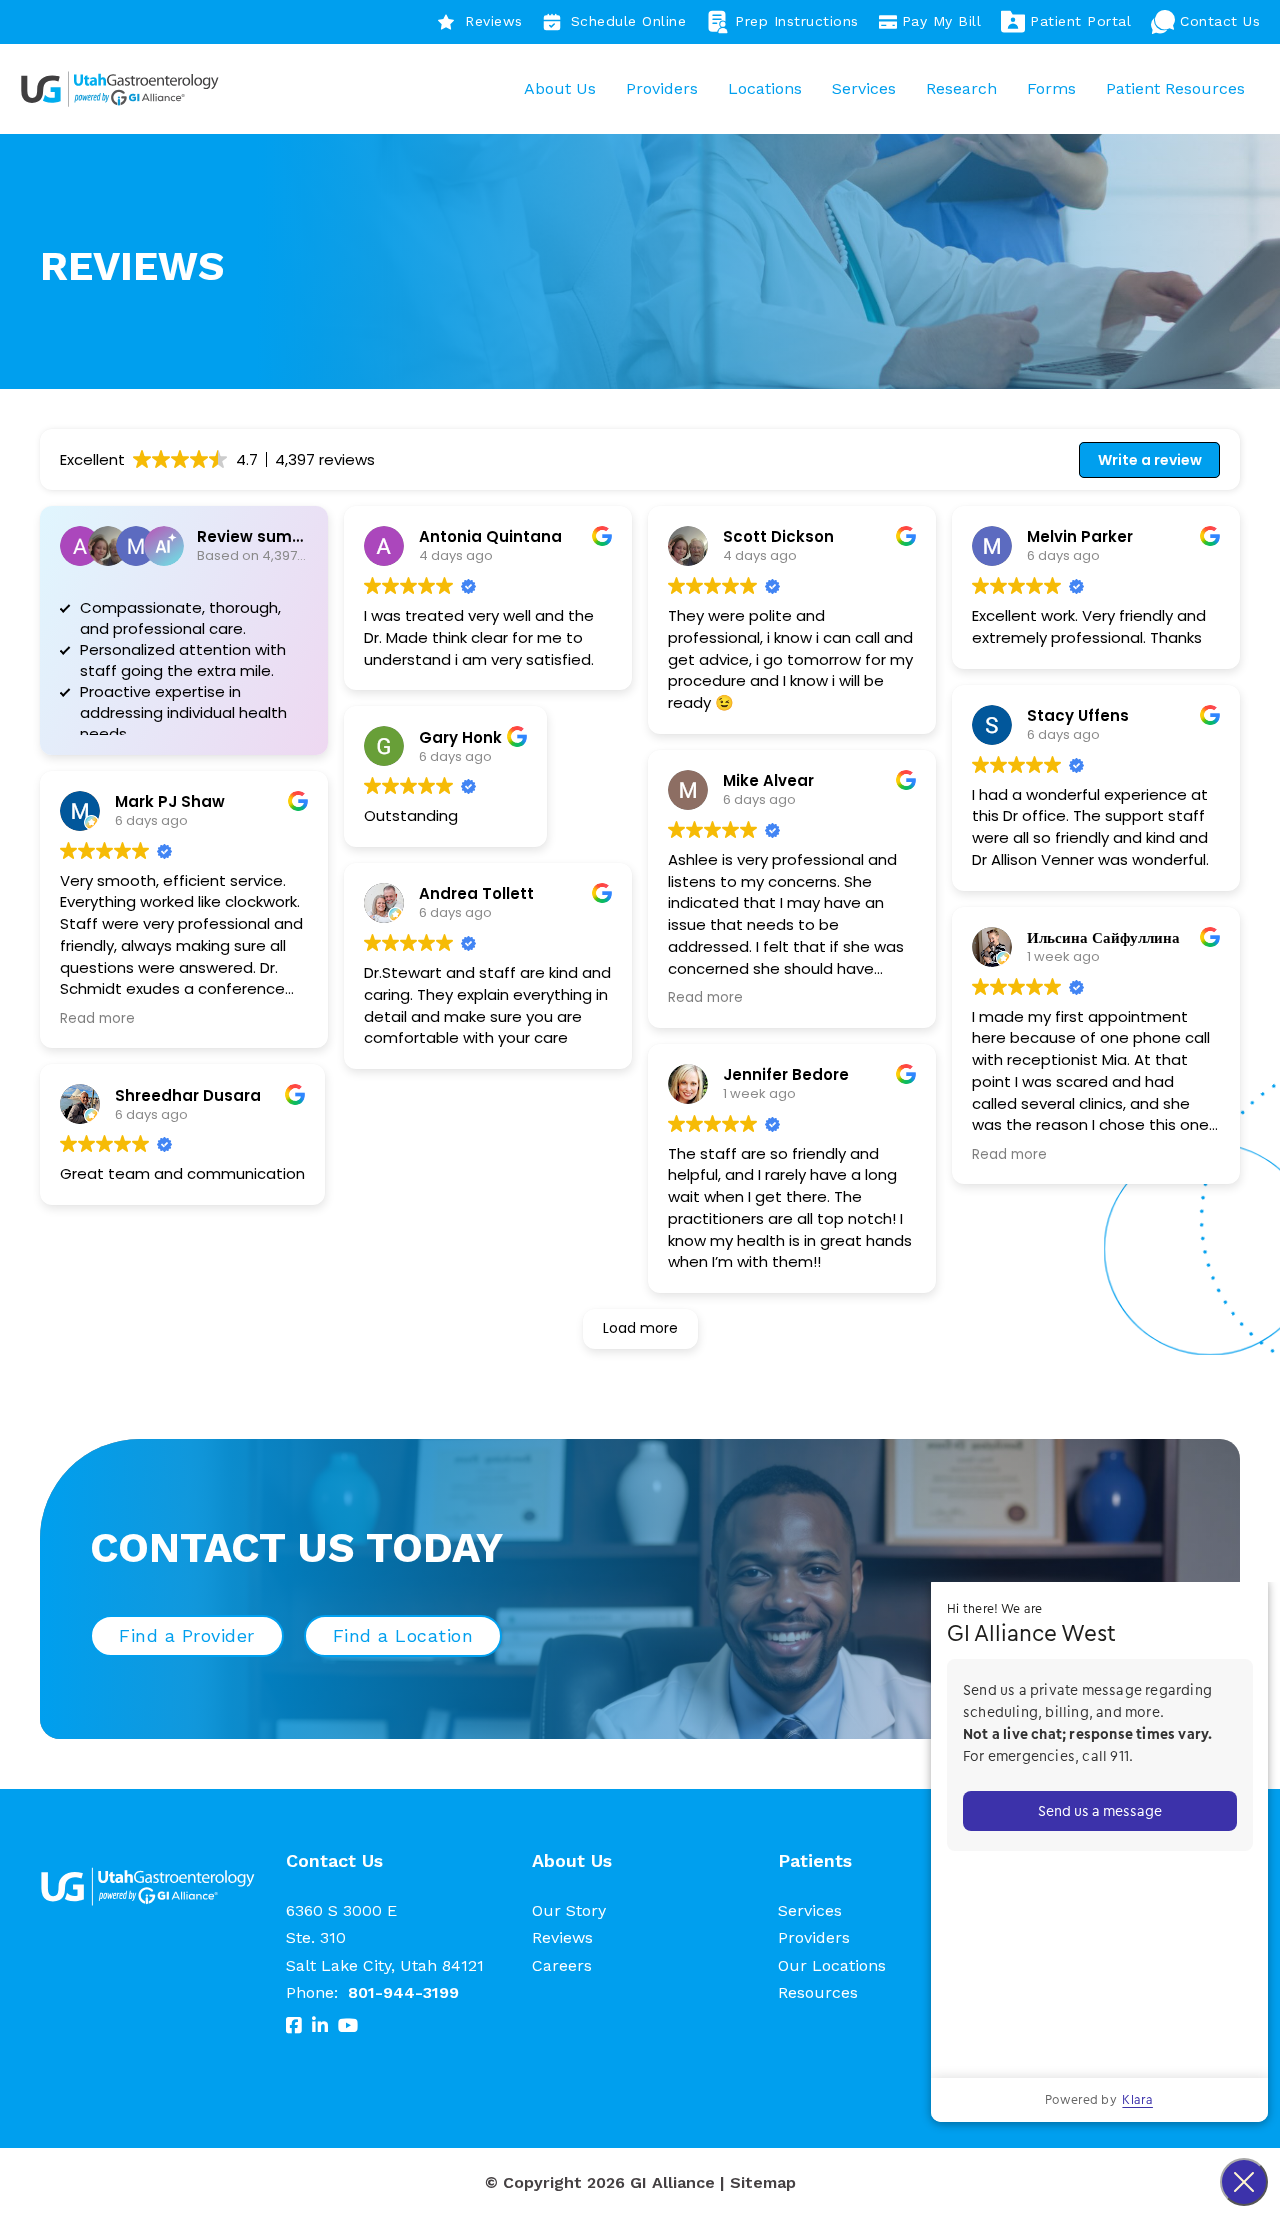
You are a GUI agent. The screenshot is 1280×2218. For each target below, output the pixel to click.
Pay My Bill (942, 21)
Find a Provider (187, 1635)
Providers (662, 88)
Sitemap (763, 2182)
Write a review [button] (1150, 460)
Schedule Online (629, 21)
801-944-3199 (403, 1992)
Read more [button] (97, 1019)
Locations (765, 88)
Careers (562, 1965)
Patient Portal (1080, 21)
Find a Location (403, 1635)
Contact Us (1220, 21)
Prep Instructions (797, 21)
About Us (560, 88)
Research (961, 88)
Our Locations (832, 1965)
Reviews (494, 21)
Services (864, 88)
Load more (640, 1328)
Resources (818, 1992)
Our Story (569, 1910)
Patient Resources (1175, 88)
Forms (1051, 88)
